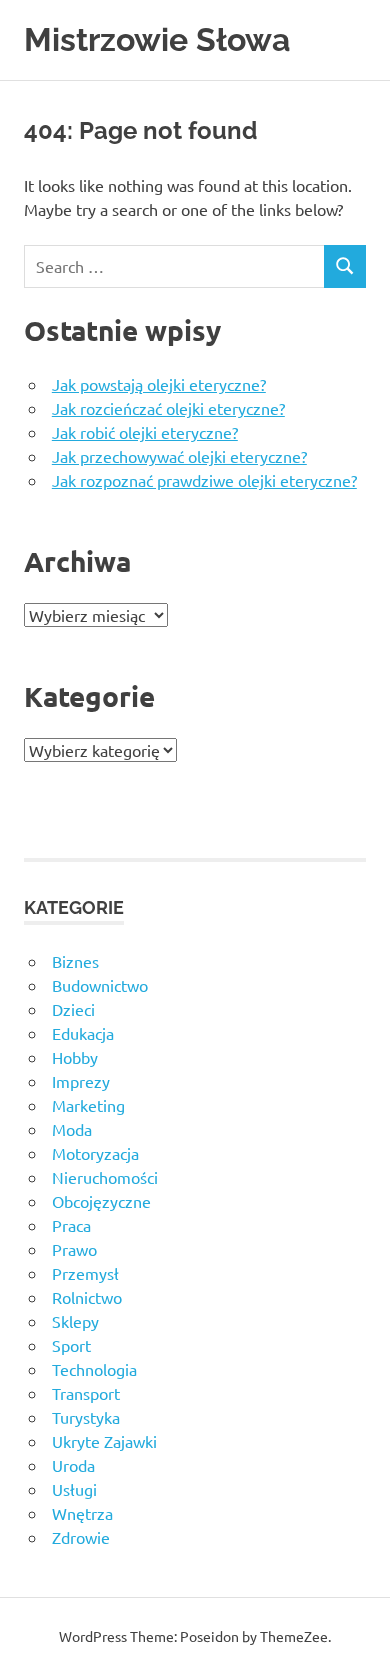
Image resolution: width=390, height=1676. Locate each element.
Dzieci (73, 1009)
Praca (71, 1225)
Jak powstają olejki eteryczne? (159, 384)
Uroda (73, 1465)
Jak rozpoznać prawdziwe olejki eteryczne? (204, 480)
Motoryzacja (95, 1153)
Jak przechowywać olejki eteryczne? (179, 456)
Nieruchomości (105, 1177)
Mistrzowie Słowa (157, 39)
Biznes (75, 961)
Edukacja (83, 1033)
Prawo (74, 1249)
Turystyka (86, 1417)
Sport (71, 1345)
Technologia (94, 1369)
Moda (72, 1129)
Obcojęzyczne (101, 1201)
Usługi (74, 1489)
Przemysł (85, 1273)
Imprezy (81, 1081)
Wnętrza (82, 1513)
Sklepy (75, 1321)
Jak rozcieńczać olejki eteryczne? (168, 408)
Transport (86, 1393)
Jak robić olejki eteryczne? (145, 432)
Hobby (75, 1057)
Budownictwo (100, 985)
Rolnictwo (87, 1297)
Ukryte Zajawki (104, 1441)
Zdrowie (81, 1537)
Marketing (88, 1105)
